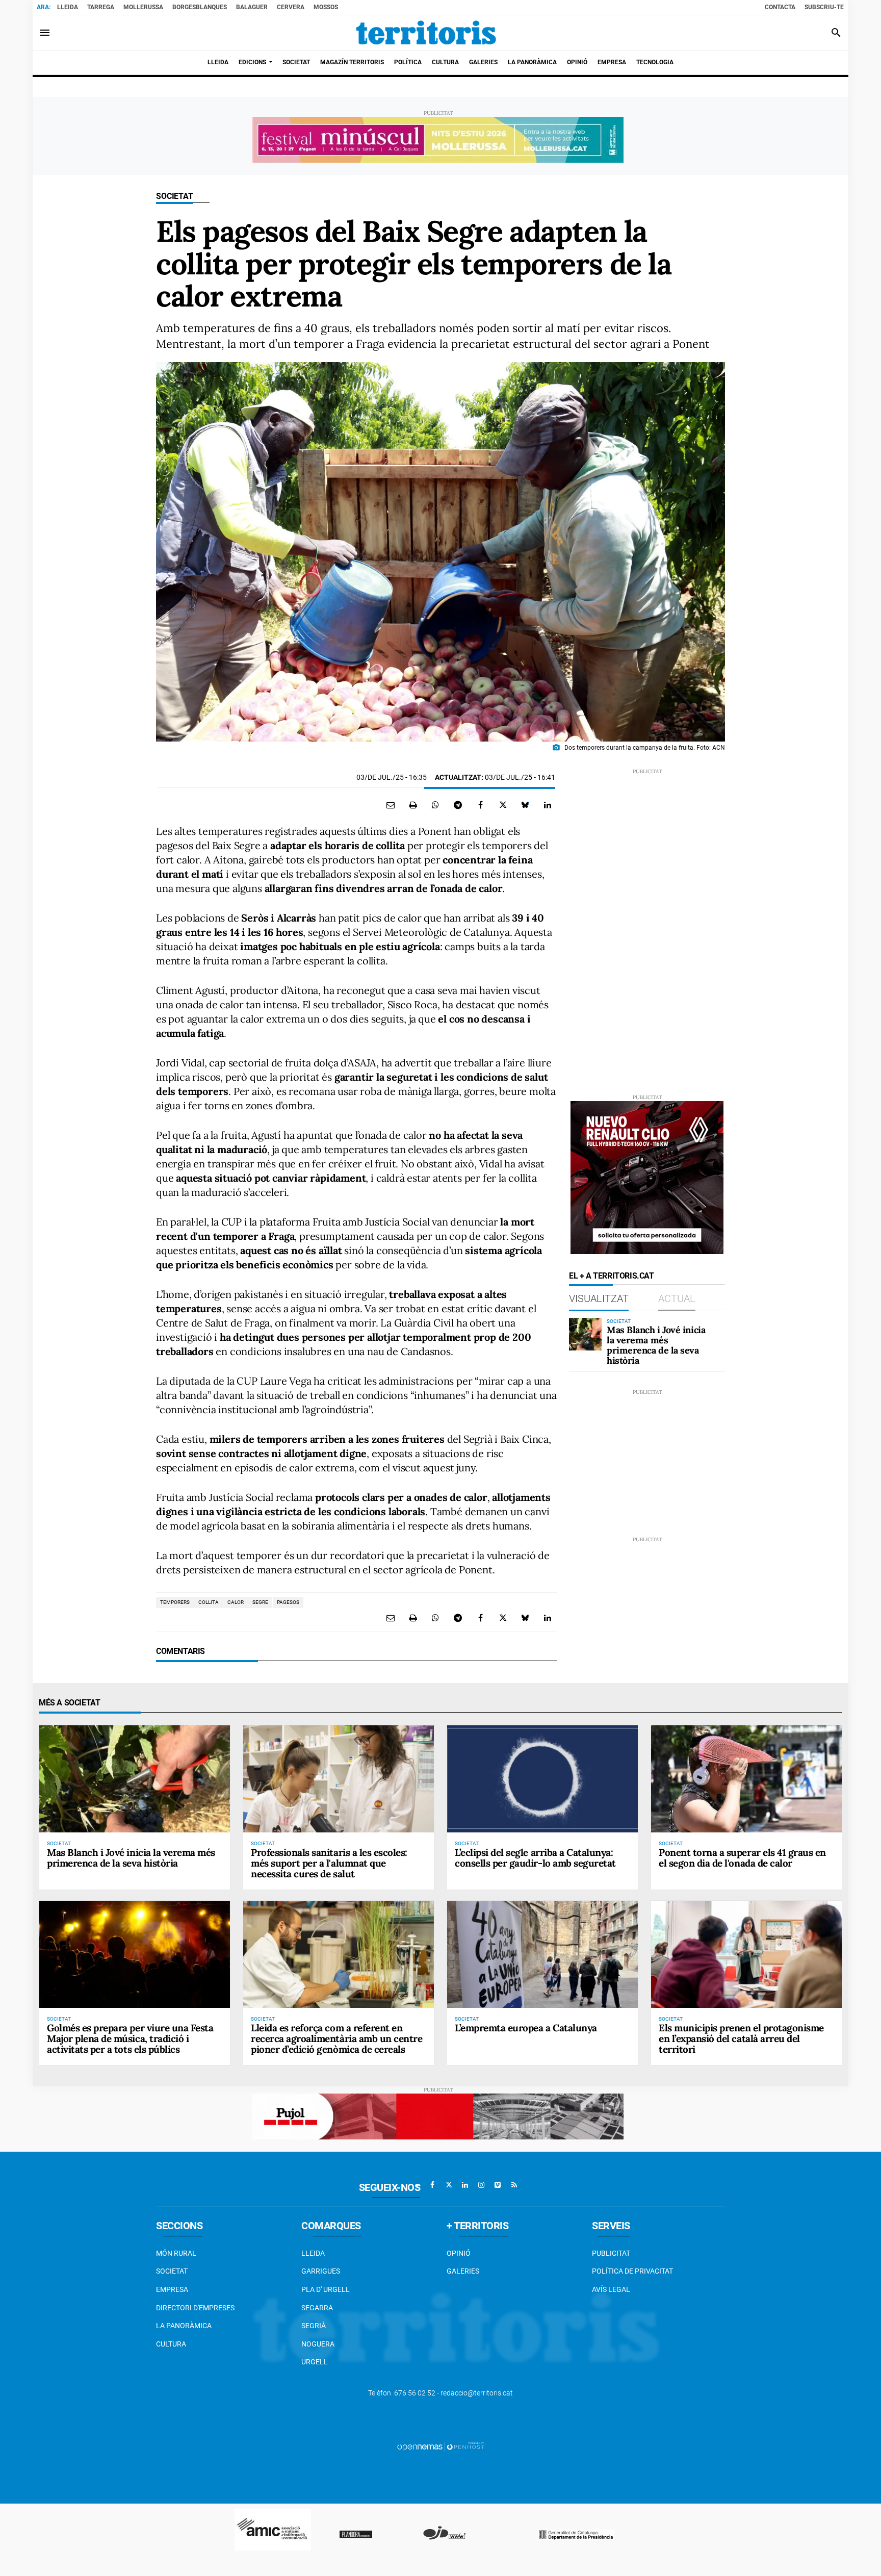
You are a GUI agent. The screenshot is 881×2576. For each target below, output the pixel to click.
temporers (175, 1602)
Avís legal (611, 2289)
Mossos (326, 7)
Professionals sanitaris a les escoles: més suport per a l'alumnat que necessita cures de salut (329, 1863)
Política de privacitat (632, 2271)
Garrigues (321, 2271)
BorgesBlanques (200, 7)
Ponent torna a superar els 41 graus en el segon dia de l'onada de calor (742, 1858)
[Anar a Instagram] (481, 2185)
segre (260, 1602)
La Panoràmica (184, 2326)
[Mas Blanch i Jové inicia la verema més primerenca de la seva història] (585, 1334)
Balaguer (252, 7)
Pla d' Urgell (326, 2289)
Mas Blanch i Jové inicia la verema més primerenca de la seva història (656, 1345)
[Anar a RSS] (514, 2185)
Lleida (68, 7)
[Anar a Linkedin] (465, 2185)
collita (209, 1602)
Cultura (171, 2344)
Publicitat (611, 2253)
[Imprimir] (413, 805)
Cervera (291, 7)
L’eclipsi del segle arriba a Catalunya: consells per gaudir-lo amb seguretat (535, 1858)
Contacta (780, 7)
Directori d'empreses (195, 2308)
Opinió (459, 2253)
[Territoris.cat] (426, 33)
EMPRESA (172, 2289)
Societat (175, 196)
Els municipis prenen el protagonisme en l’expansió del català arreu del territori (741, 2038)
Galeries (463, 2271)
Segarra (317, 2308)
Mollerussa (143, 7)
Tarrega (101, 7)
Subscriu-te (824, 7)
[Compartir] (435, 805)
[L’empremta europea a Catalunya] (542, 1954)
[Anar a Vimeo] (498, 2185)
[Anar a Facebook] (432, 2185)
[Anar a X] (449, 2185)
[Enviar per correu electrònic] (391, 805)
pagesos (288, 1602)
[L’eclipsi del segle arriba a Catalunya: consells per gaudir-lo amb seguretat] (542, 1779)
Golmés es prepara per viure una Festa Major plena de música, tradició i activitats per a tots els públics (130, 2038)
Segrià (314, 2326)
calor (236, 1602)
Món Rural (176, 2253)
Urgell (315, 2362)
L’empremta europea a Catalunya (526, 2028)
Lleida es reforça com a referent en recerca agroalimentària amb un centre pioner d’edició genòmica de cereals (336, 2038)
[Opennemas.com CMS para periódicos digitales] (440, 2446)
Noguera (318, 2344)
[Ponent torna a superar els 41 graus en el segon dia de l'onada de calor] (746, 1779)
